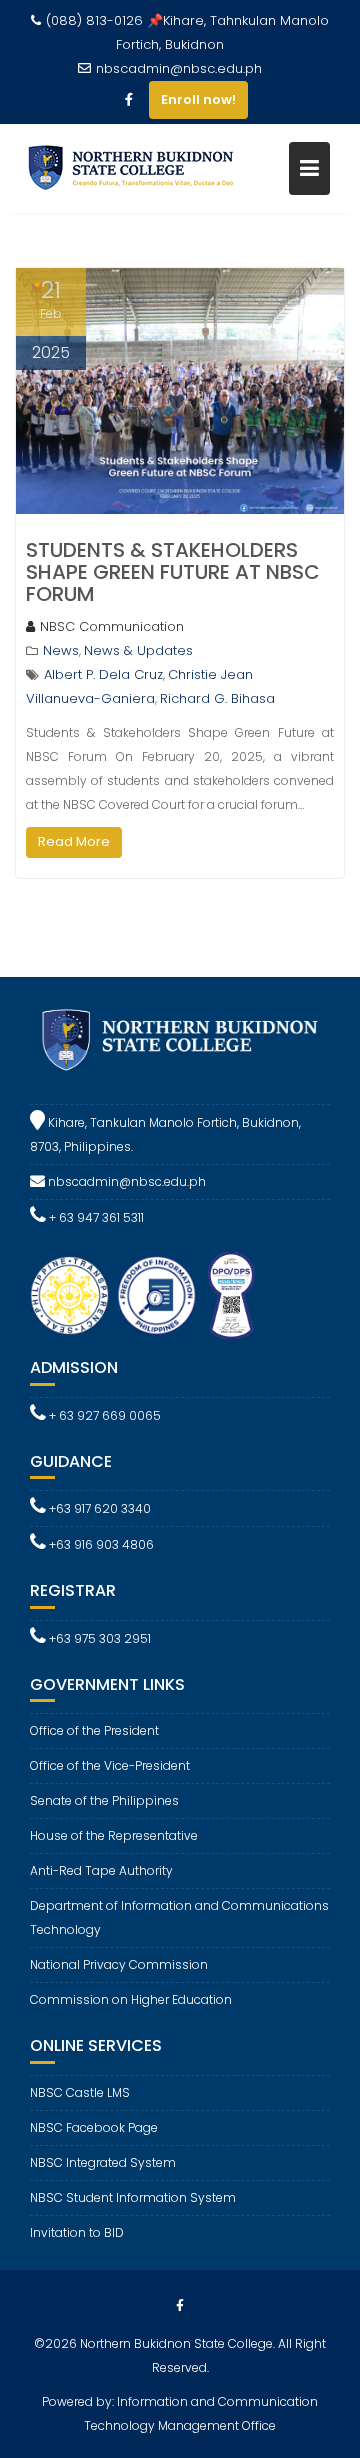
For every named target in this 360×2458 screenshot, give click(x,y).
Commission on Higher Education (131, 1999)
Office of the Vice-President (110, 1765)
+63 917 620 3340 (98, 1508)
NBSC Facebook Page (94, 2127)
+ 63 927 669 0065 (103, 1415)
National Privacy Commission (119, 1964)
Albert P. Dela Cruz (103, 674)
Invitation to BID (77, 2232)
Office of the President (94, 1730)
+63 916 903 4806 (100, 1544)
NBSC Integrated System (103, 2162)
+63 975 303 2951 (98, 1638)
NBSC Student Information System (133, 2197)
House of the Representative (114, 1835)
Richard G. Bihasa (217, 698)
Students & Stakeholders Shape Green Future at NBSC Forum (173, 572)
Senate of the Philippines (104, 1800)
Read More (74, 841)
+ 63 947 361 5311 (95, 1217)
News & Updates (138, 650)
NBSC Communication (112, 626)
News (61, 650)
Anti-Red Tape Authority (101, 1870)
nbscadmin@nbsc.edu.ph (179, 68)
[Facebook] (129, 100)
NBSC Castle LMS (80, 2092)
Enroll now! (198, 99)
